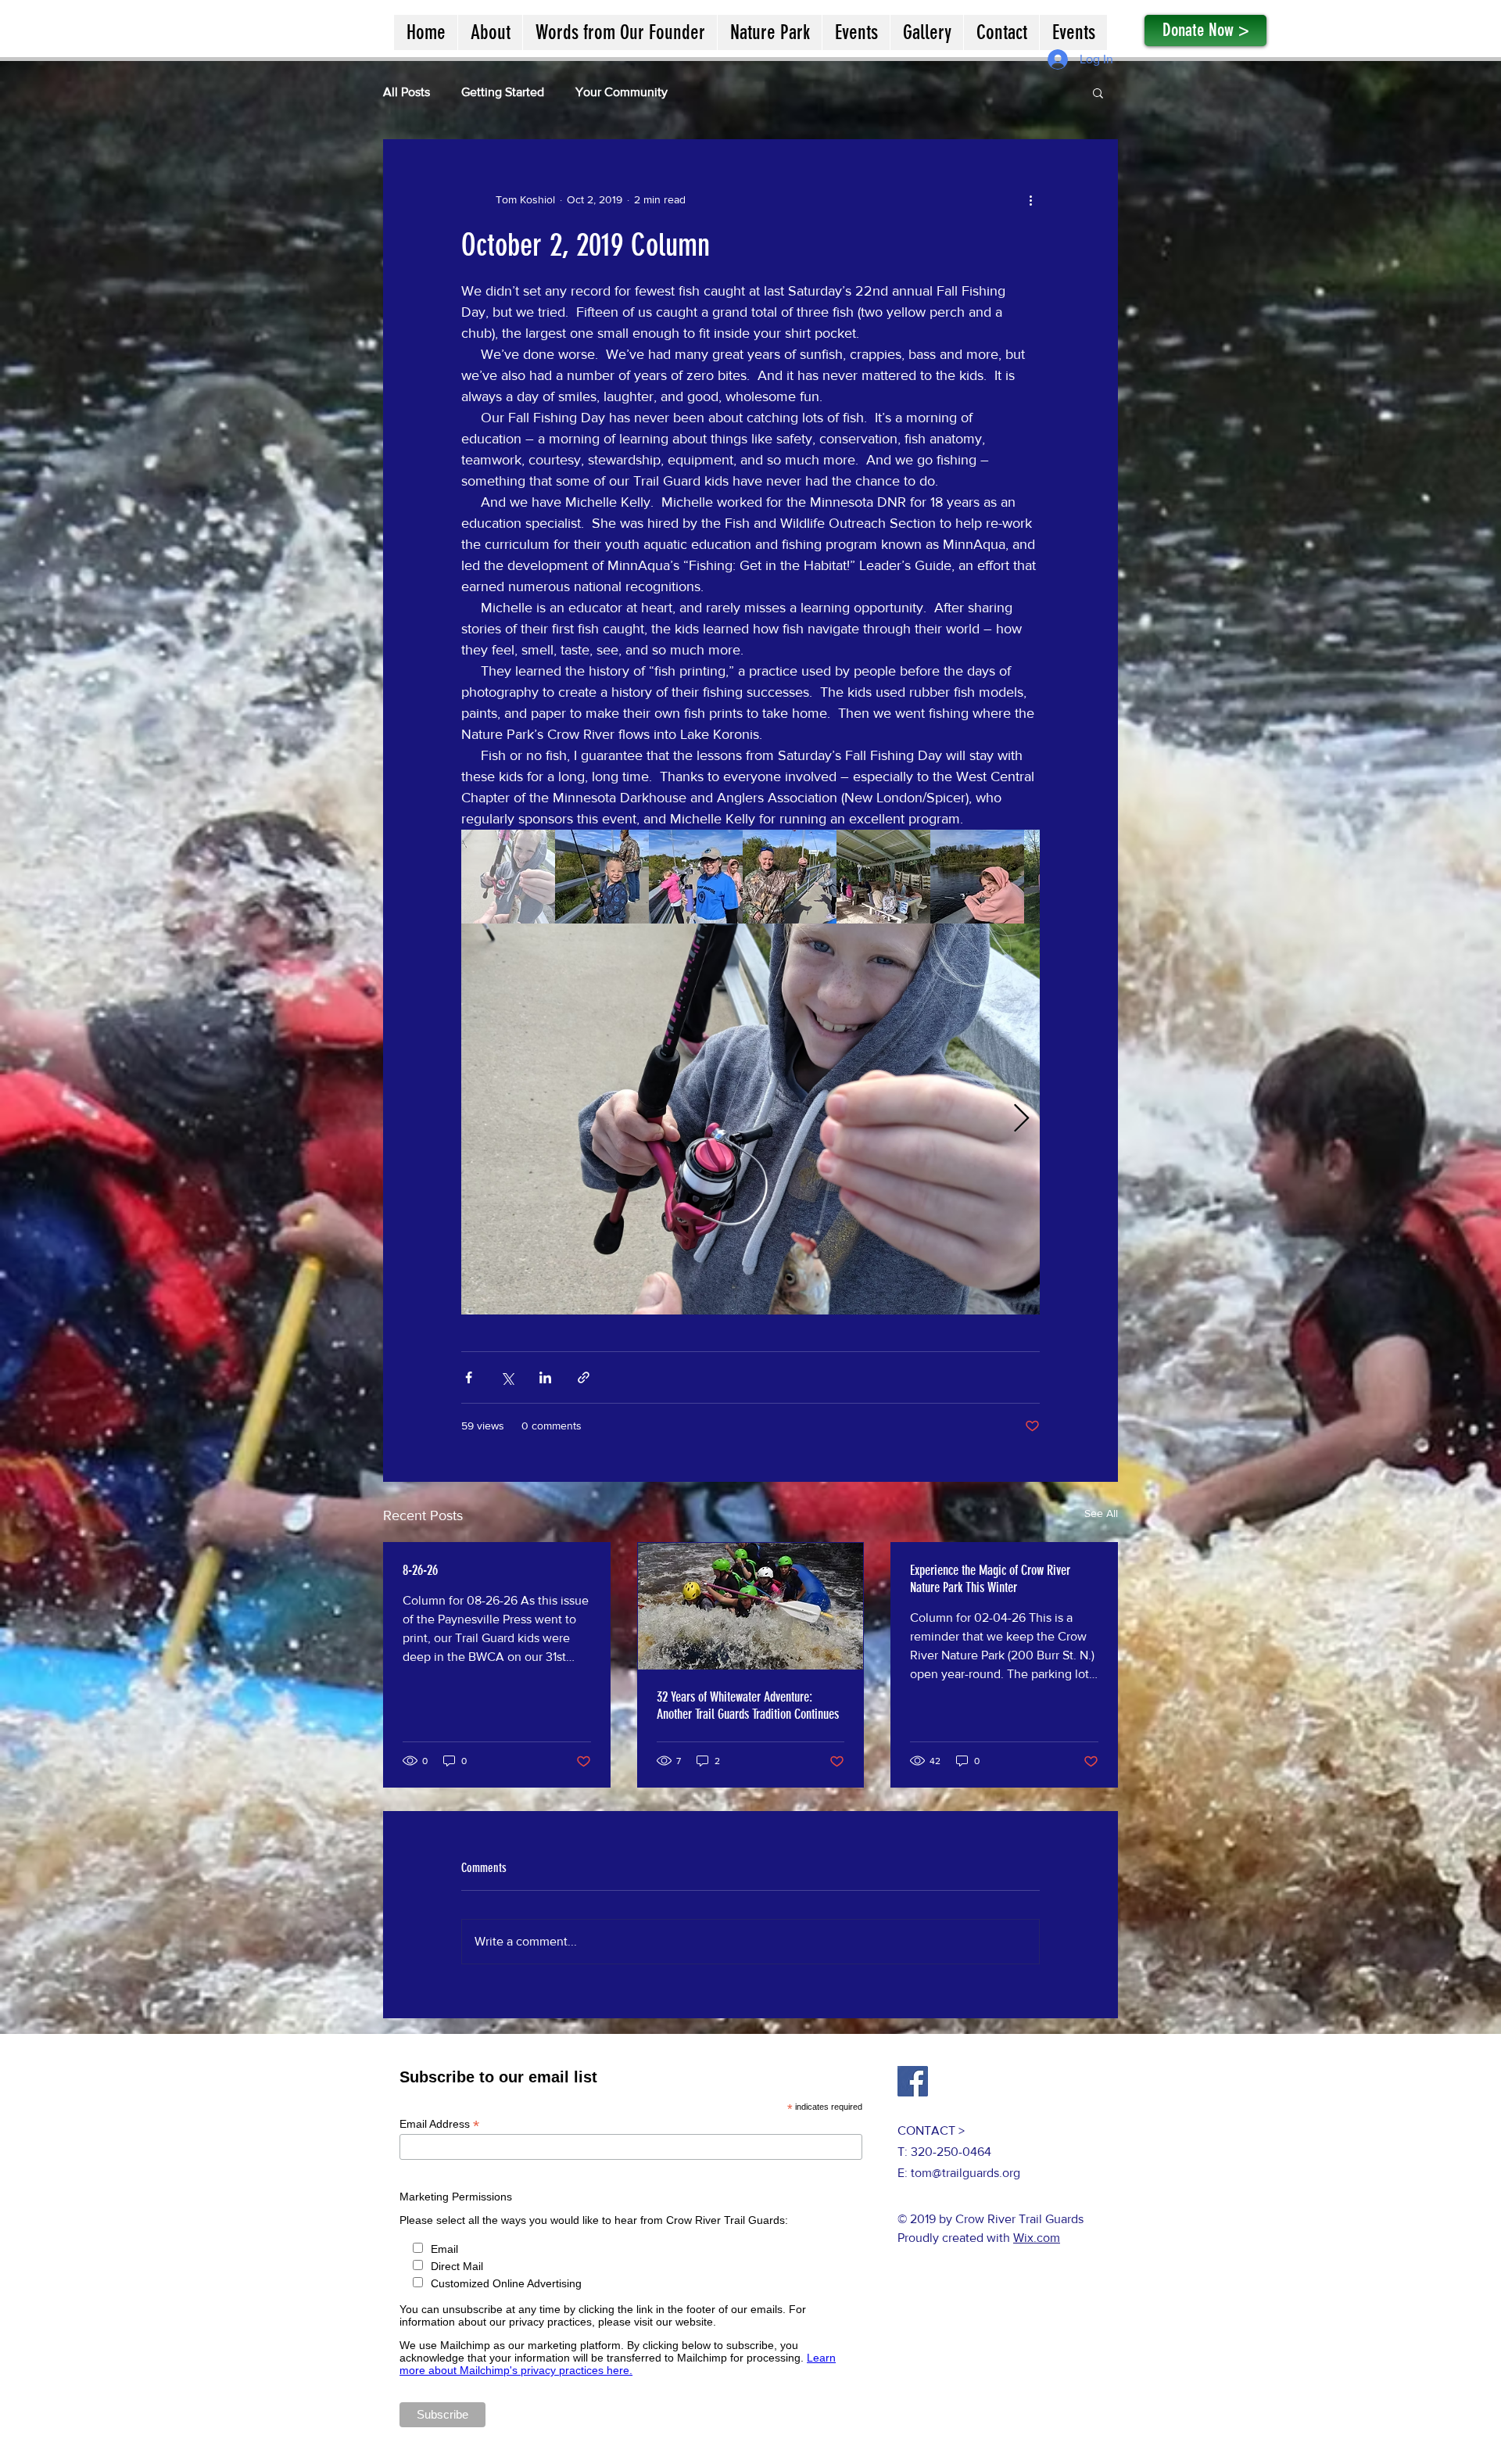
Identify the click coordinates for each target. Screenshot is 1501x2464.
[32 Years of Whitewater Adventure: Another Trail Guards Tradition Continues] (751, 1606)
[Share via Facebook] (469, 1377)
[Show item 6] (977, 877)
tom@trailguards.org (965, 2173)
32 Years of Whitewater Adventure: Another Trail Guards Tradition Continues (748, 1705)
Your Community (622, 92)
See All (1101, 1513)
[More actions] (1030, 199)
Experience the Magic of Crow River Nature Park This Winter (990, 1579)
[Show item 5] (883, 877)
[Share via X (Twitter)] (507, 1377)
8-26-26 (420, 1570)
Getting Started (503, 92)
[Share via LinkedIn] (545, 1377)
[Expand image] (750, 1119)
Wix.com (1037, 2238)
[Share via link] (584, 1377)
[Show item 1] (508, 877)
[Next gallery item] (1021, 1119)
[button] (1098, 92)
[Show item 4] (790, 877)
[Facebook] (913, 2081)
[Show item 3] (696, 877)
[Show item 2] (602, 877)
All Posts (407, 92)
